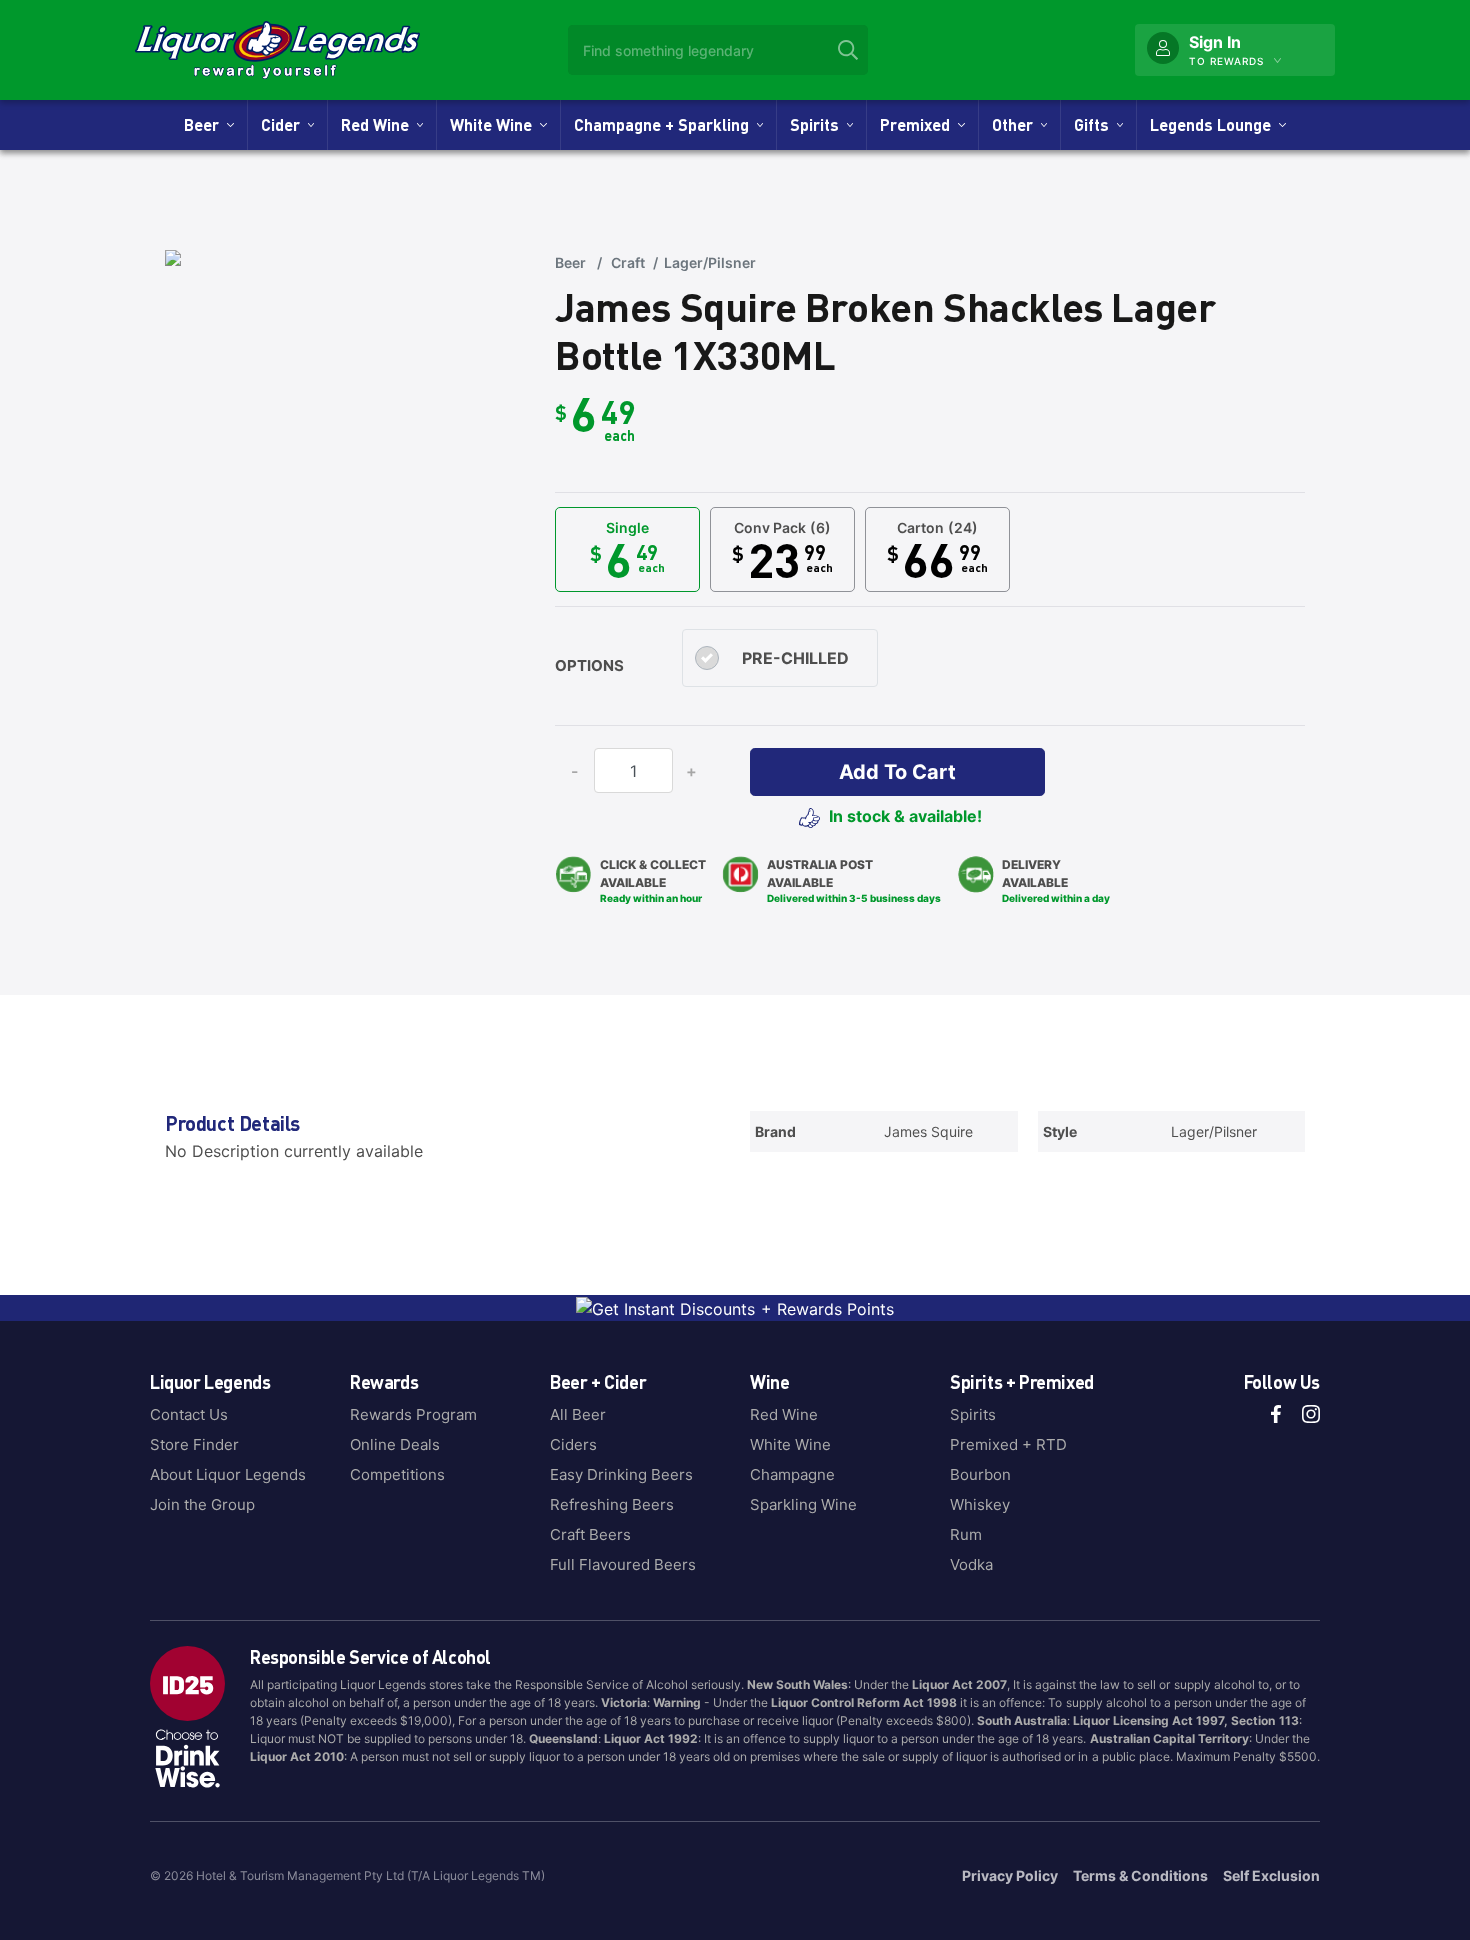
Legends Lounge (1214, 124)
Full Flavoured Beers (623, 1564)
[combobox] (718, 50)
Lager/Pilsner (710, 262)
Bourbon (980, 1474)
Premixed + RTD (1008, 1444)
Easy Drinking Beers (621, 1474)
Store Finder (194, 1444)
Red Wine (379, 124)
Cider (284, 124)
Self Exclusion (1271, 1875)
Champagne (792, 1474)
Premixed (919, 124)
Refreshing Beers (612, 1504)
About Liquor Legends (228, 1474)
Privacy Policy (1010, 1875)
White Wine (495, 124)
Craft (628, 262)
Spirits (818, 124)
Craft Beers (590, 1534)
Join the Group (202, 1504)
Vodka (971, 1564)
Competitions (397, 1474)
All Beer (578, 1414)
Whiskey (980, 1504)
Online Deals (395, 1444)
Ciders (573, 1444)
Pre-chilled (795, 658)
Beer (205, 124)
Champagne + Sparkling (665, 124)
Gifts (1095, 124)
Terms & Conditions (1140, 1875)
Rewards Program (413, 1414)
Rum (966, 1534)
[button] (897, 772)
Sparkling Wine (803, 1504)
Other (1016, 124)
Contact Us (189, 1414)
